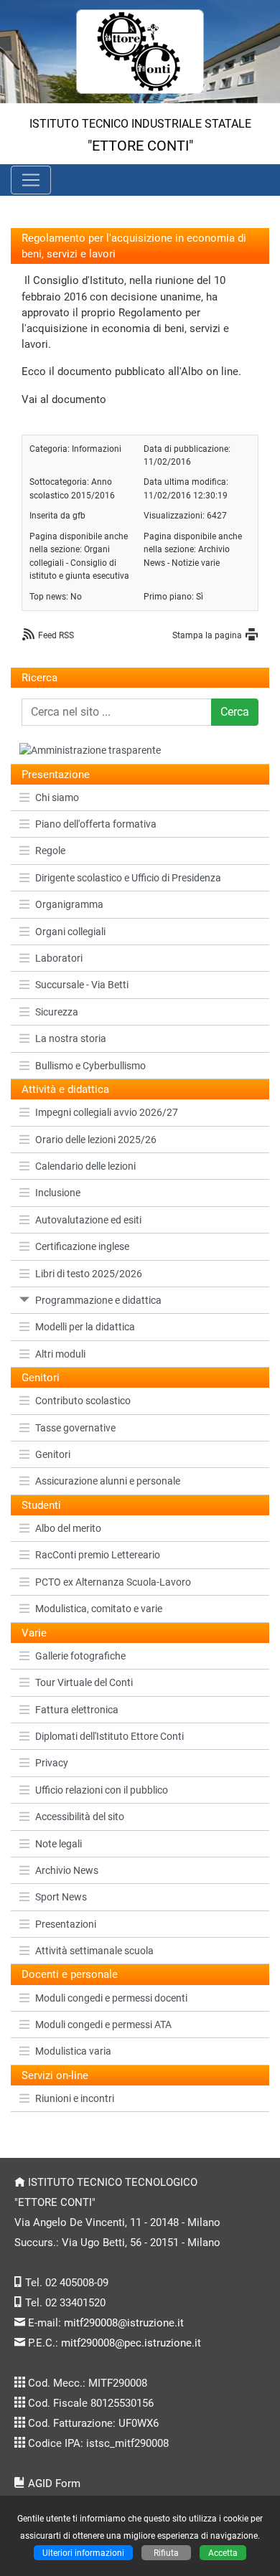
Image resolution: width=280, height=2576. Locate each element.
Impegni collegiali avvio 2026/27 (107, 1112)
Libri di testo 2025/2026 (89, 1274)
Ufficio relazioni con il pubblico (102, 1790)
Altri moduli (60, 1354)
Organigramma (69, 904)
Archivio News (67, 1870)
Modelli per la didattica (85, 1327)
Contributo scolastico (83, 1401)
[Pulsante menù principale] (31, 180)
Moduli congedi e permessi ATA (103, 2025)
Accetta (223, 2553)
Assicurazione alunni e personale (108, 1481)
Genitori (53, 1454)
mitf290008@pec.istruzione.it (131, 2343)
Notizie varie (196, 563)
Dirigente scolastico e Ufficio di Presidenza (128, 878)
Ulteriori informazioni (83, 2553)
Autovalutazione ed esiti (88, 1220)
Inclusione (58, 1193)
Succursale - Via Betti (82, 985)
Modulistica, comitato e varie (99, 1609)
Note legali (59, 1844)
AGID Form (54, 2483)
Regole (50, 851)
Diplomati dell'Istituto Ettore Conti (109, 1736)
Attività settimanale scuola (94, 1951)
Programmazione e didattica (98, 1300)
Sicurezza (57, 1012)
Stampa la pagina (207, 635)
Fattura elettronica (77, 1710)
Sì (200, 596)
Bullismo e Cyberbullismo (90, 1066)
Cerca (235, 712)
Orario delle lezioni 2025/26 (96, 1140)
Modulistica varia (73, 2051)
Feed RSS (56, 635)
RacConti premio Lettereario (98, 1555)
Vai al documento (64, 399)
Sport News (61, 1897)
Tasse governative (75, 1428)
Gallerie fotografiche (80, 1656)
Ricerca (39, 678)
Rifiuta (166, 2553)
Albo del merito (68, 1528)
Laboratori (59, 958)
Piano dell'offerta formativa (96, 824)
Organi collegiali (70, 932)
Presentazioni (66, 1924)
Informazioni (97, 449)
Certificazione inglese (82, 1246)
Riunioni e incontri (75, 2098)
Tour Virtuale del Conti (84, 1682)
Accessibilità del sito (80, 1817)
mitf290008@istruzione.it (124, 2323)
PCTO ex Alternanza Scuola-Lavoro (113, 1582)
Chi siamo (57, 797)
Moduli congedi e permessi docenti (111, 1998)
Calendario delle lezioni (85, 1166)
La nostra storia (71, 1038)
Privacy (52, 1763)
